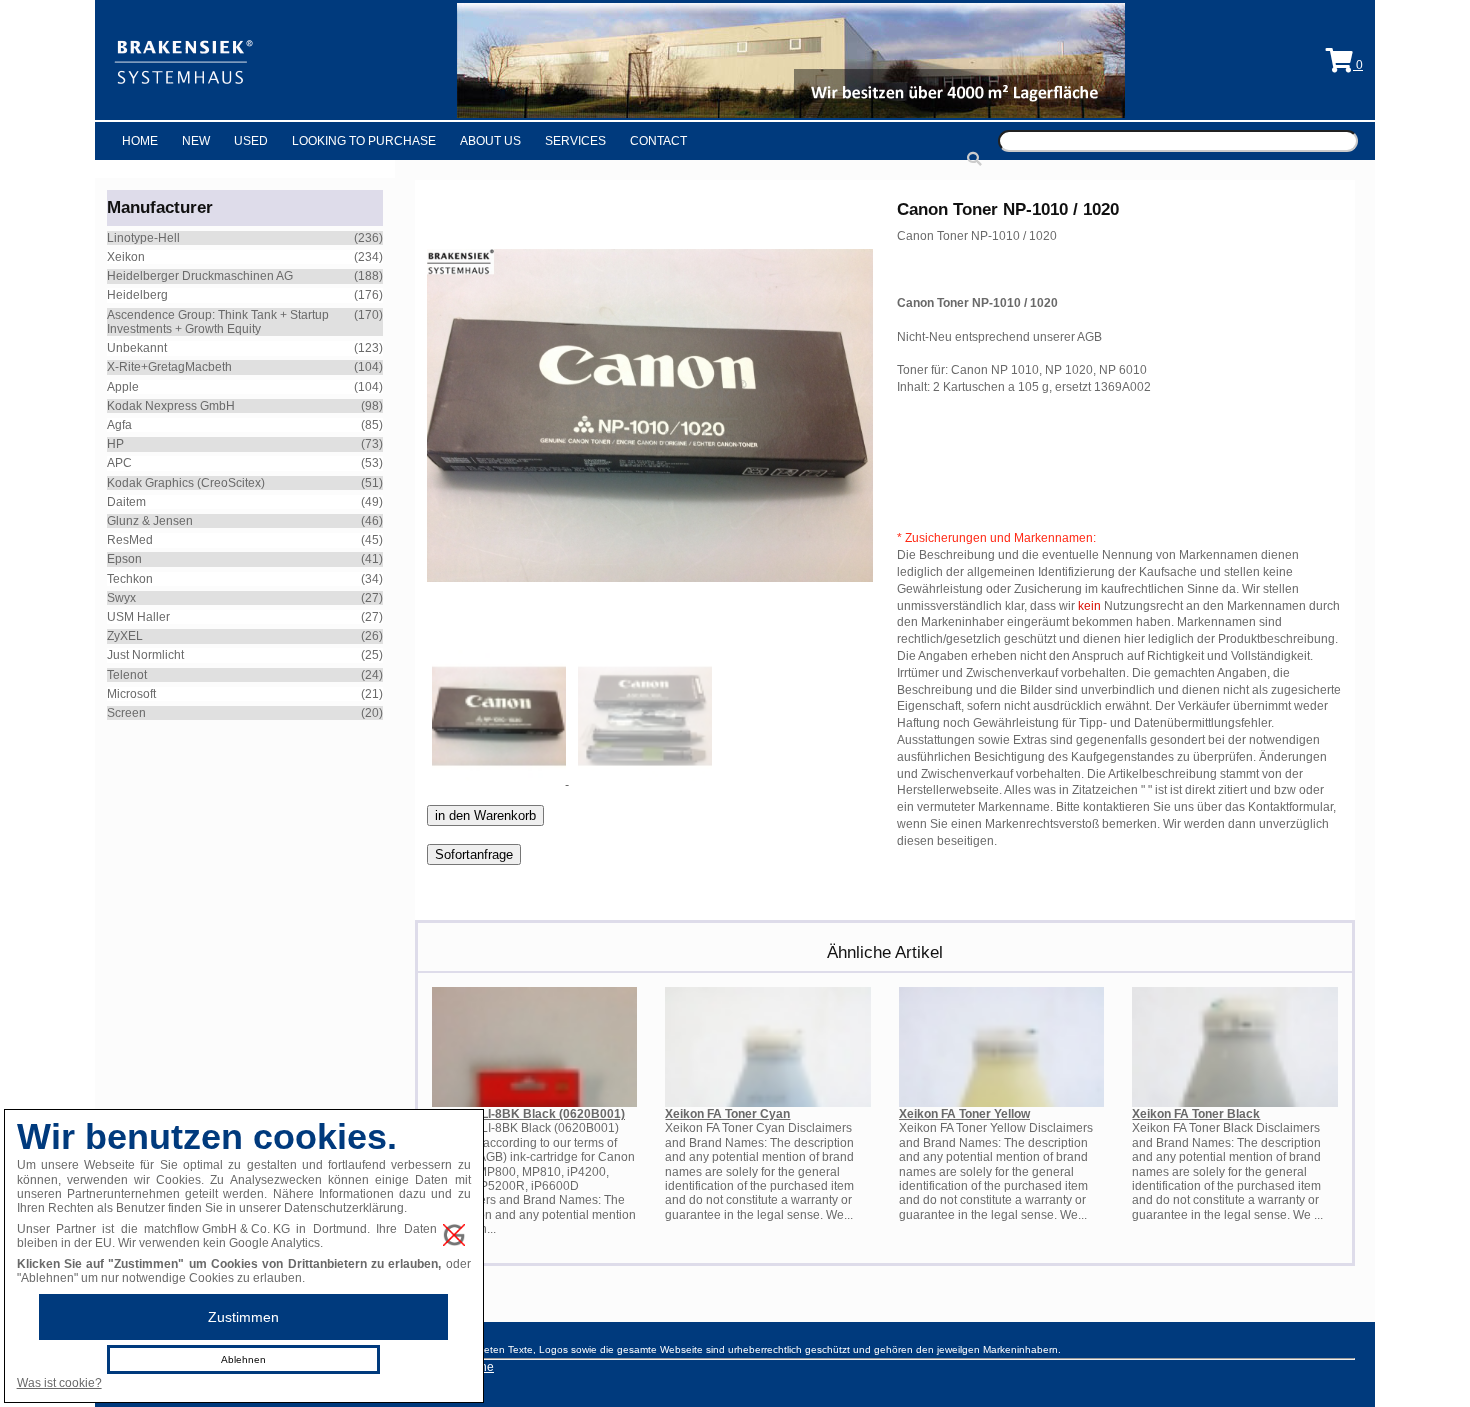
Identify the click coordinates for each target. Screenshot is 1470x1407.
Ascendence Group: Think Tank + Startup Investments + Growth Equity (218, 322)
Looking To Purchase (364, 141)
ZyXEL (125, 636)
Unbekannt (137, 348)
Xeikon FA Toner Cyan (727, 1114)
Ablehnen (243, 1359)
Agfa (119, 425)
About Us (490, 141)
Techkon (130, 579)
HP (115, 444)
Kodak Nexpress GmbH (171, 406)
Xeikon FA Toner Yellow (964, 1114)
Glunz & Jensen (150, 521)
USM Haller (138, 617)
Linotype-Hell (143, 238)
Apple (123, 387)
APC (119, 463)
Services (575, 141)
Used (251, 141)
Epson (124, 559)
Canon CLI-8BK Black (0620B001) (528, 1114)
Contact (658, 141)
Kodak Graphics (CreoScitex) (186, 483)
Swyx (121, 598)
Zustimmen (243, 1317)
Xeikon (126, 257)
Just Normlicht (145, 655)
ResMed (130, 540)
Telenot (127, 675)
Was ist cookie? (59, 1383)
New (196, 141)
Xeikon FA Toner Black (1196, 1114)
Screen (126, 713)
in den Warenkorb (485, 815)
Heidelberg (137, 295)
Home (140, 141)
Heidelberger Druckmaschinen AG (200, 276)
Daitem (126, 502)
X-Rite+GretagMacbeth (169, 367)
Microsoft (131, 694)
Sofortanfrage (474, 854)
